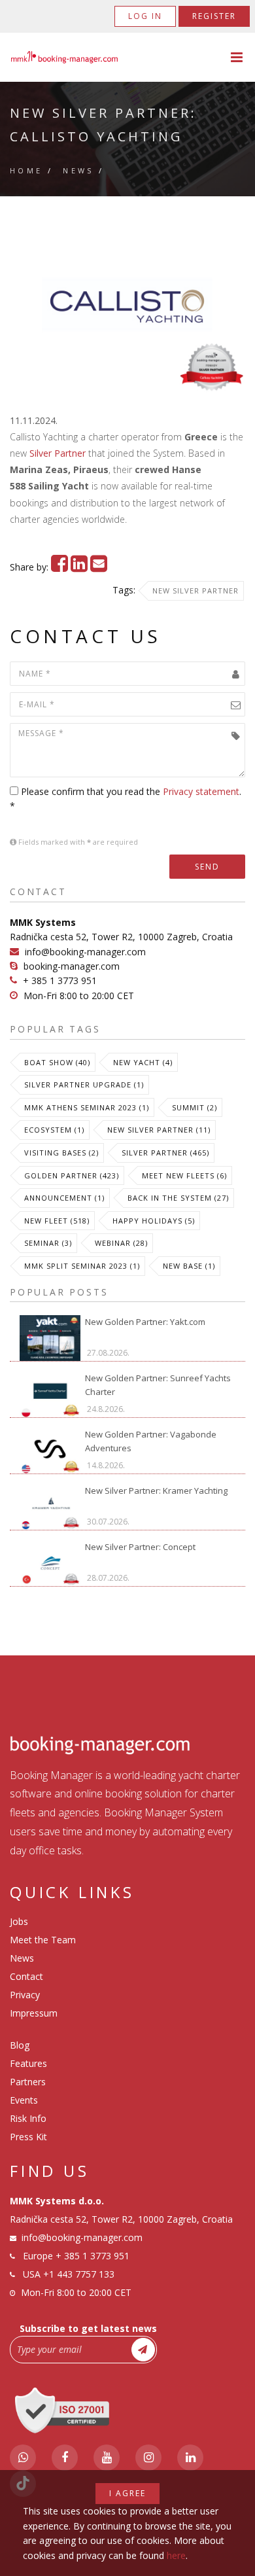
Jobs (19, 1921)
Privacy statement (201, 791)
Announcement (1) (64, 1198)
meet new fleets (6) (184, 1175)
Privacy (25, 1995)
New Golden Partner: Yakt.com (145, 1322)
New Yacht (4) (143, 1062)
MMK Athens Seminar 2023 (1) (87, 1107)
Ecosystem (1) (54, 1130)
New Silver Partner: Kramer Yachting (156, 1491)
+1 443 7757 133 (79, 2274)
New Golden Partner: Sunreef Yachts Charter (158, 1385)
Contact (26, 1976)
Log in (145, 16)
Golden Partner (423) (72, 1175)
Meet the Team (43, 1940)
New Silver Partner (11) (159, 1130)
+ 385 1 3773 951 (60, 980)
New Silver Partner (195, 591)
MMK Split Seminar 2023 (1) (82, 1266)
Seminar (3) (48, 1243)
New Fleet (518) (57, 1221)
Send (207, 867)
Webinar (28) (121, 1243)
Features (28, 2063)
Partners (28, 2082)
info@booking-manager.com (85, 952)
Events (24, 2100)
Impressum (34, 2013)
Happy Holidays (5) (154, 1221)
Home (26, 170)
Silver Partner (58, 453)
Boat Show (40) (57, 1062)
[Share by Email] (99, 567)
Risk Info (28, 2118)
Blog (20, 2045)
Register (214, 16)
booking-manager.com (72, 966)
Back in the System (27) (178, 1198)
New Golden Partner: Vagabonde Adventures (151, 1441)
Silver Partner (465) (165, 1153)
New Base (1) (189, 1266)
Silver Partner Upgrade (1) (84, 1085)
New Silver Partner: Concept (140, 1547)
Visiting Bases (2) (61, 1153)
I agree (127, 2493)
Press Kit (28, 2137)
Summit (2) (195, 1107)
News (78, 170)
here (176, 2555)
